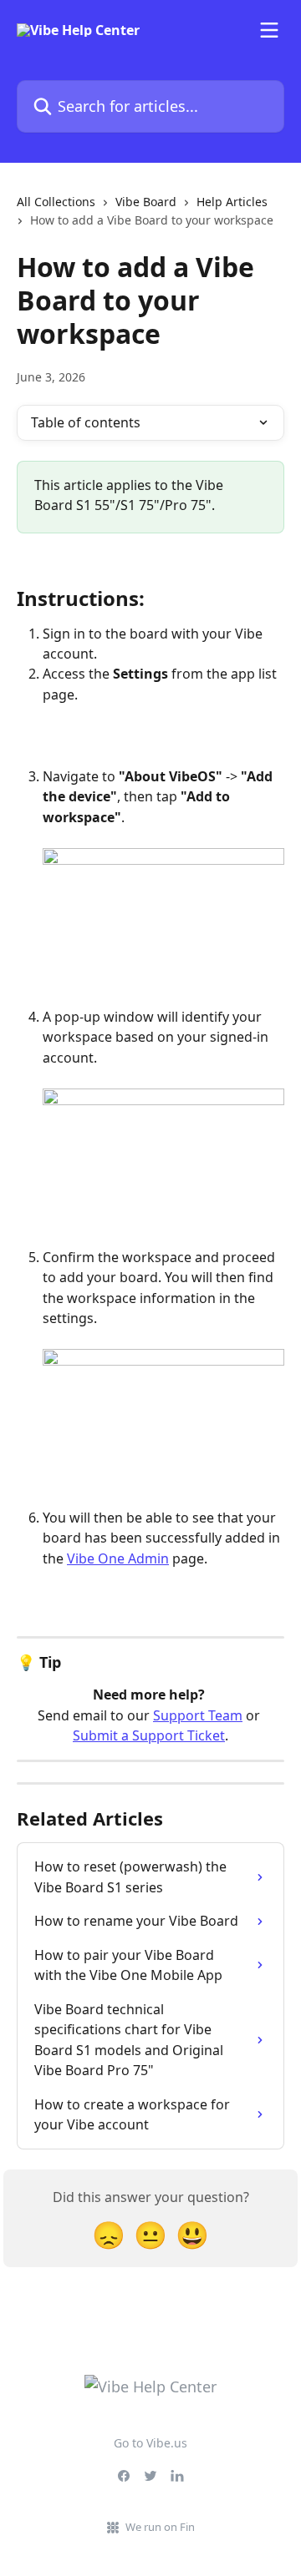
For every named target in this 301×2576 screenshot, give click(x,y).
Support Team (198, 1715)
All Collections (56, 202)
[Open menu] (269, 30)
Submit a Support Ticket (149, 1735)
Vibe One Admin (118, 1558)
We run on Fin (160, 2527)
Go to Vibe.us (150, 2443)
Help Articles (232, 202)
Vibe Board (146, 202)
